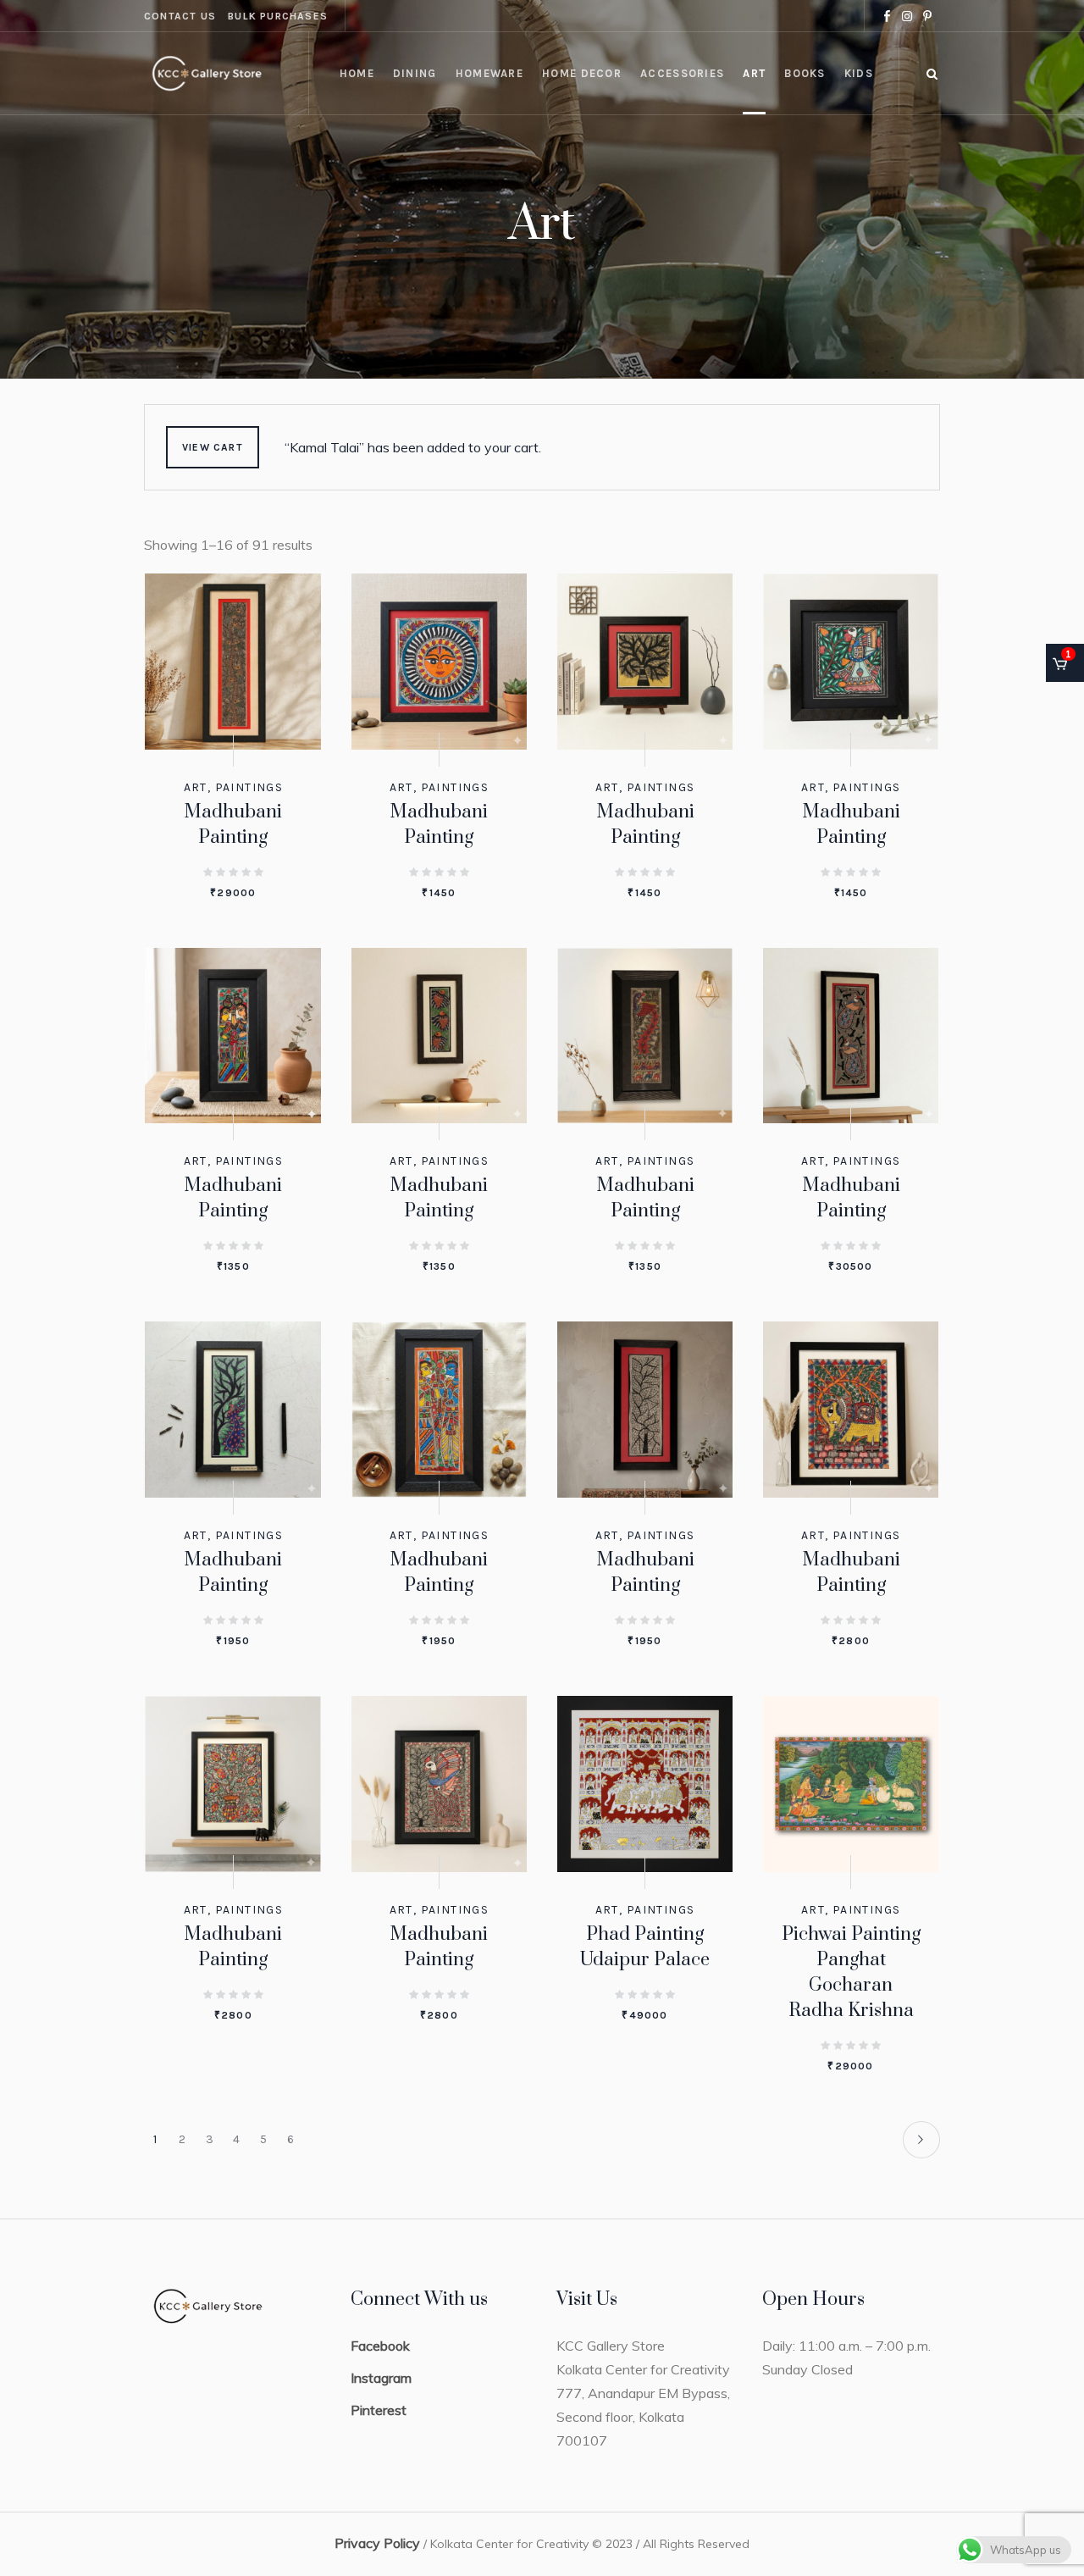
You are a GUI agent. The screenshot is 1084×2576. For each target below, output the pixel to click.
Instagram (381, 2378)
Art (196, 787)
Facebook (380, 2346)
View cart (213, 447)
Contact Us (180, 16)
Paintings (249, 787)
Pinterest (379, 2410)
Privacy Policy (377, 2543)
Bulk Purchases (278, 16)
